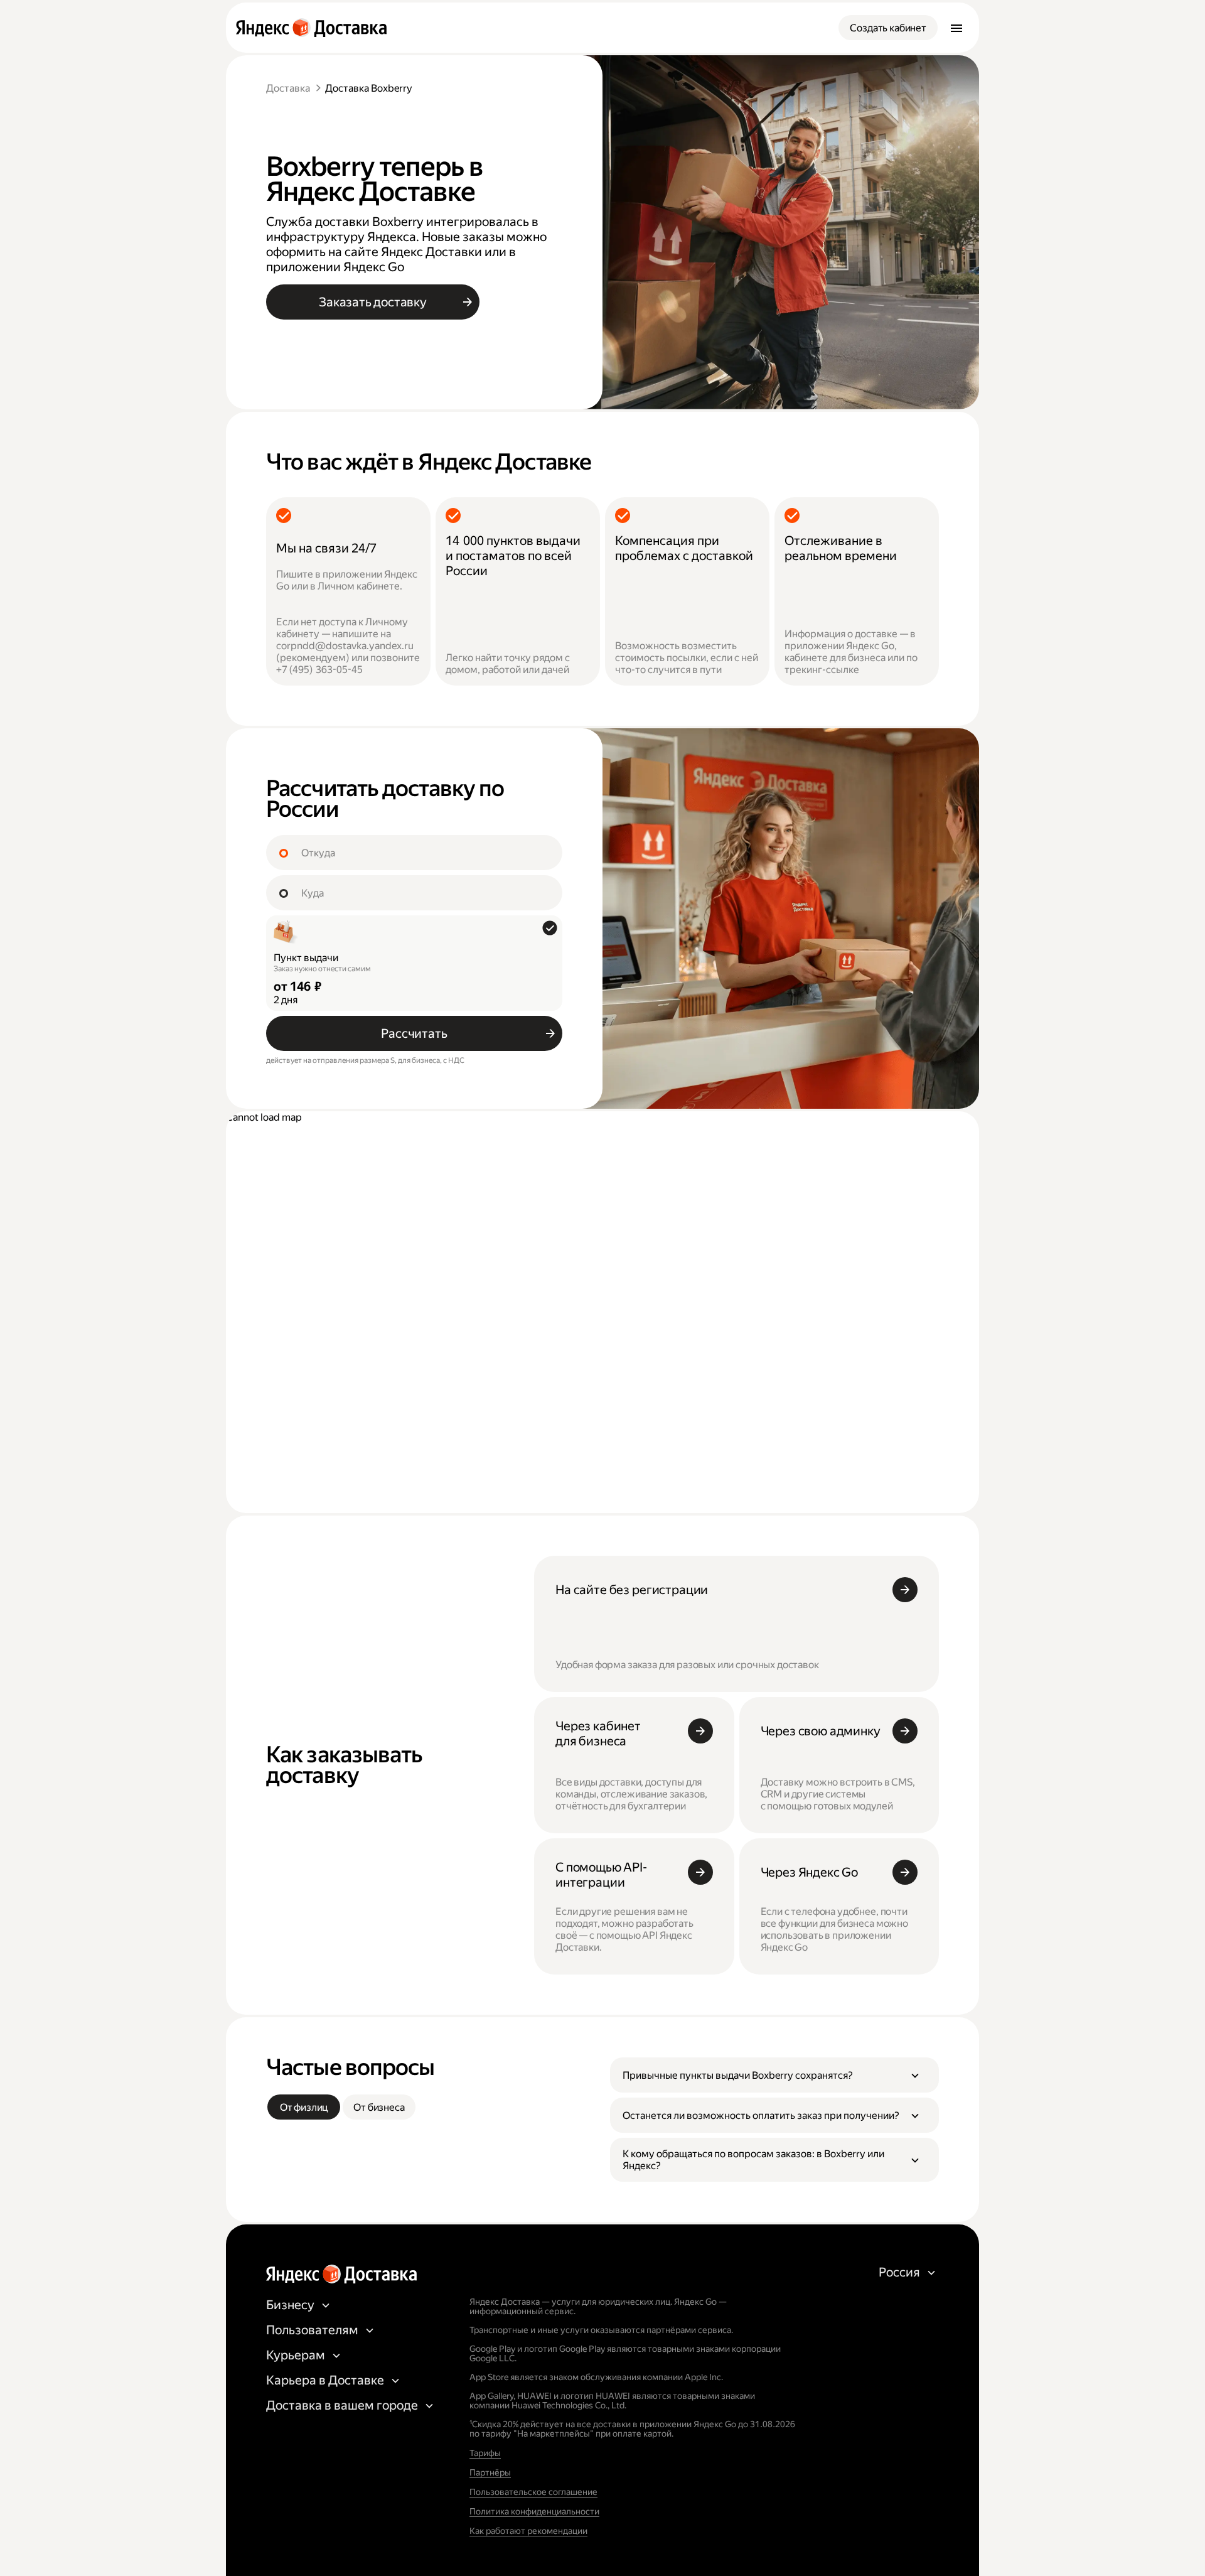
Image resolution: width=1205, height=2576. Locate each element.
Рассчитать (414, 1033)
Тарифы (485, 2453)
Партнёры (490, 2472)
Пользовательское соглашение (533, 2492)
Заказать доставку (373, 302)
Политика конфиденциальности (534, 2511)
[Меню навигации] (956, 28)
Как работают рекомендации (528, 2531)
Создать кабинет (888, 28)
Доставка (288, 88)
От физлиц (304, 2107)
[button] (774, 2075)
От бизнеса (379, 2107)
